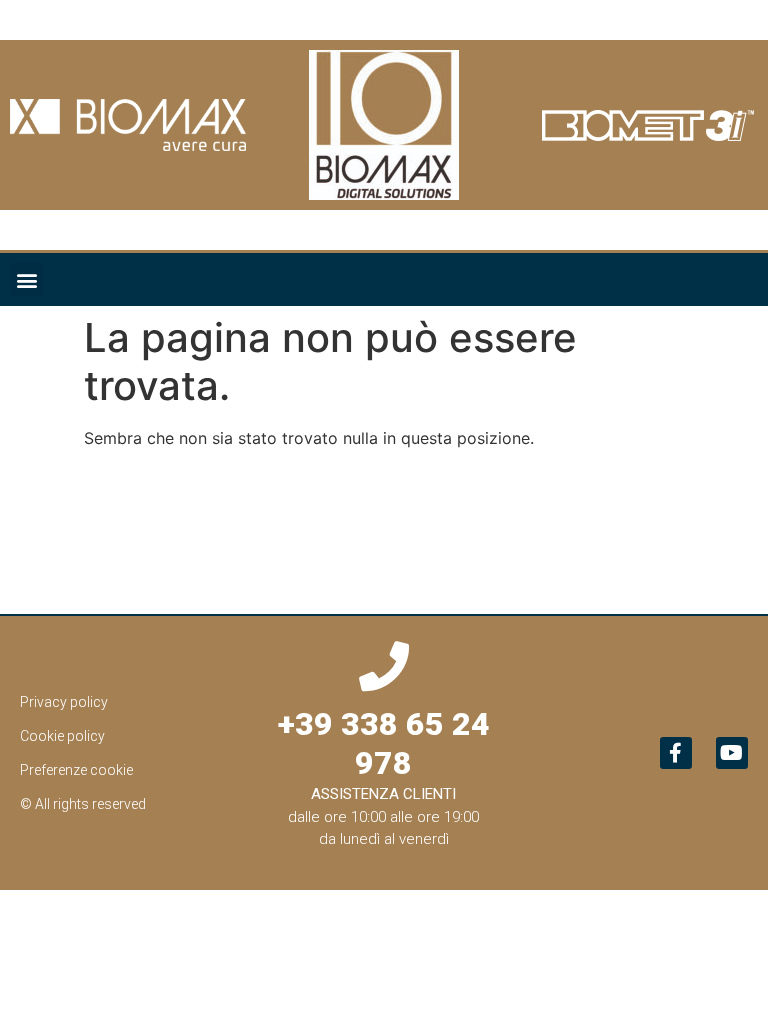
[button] (26, 279)
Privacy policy (64, 702)
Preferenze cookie (76, 770)
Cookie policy (62, 736)
